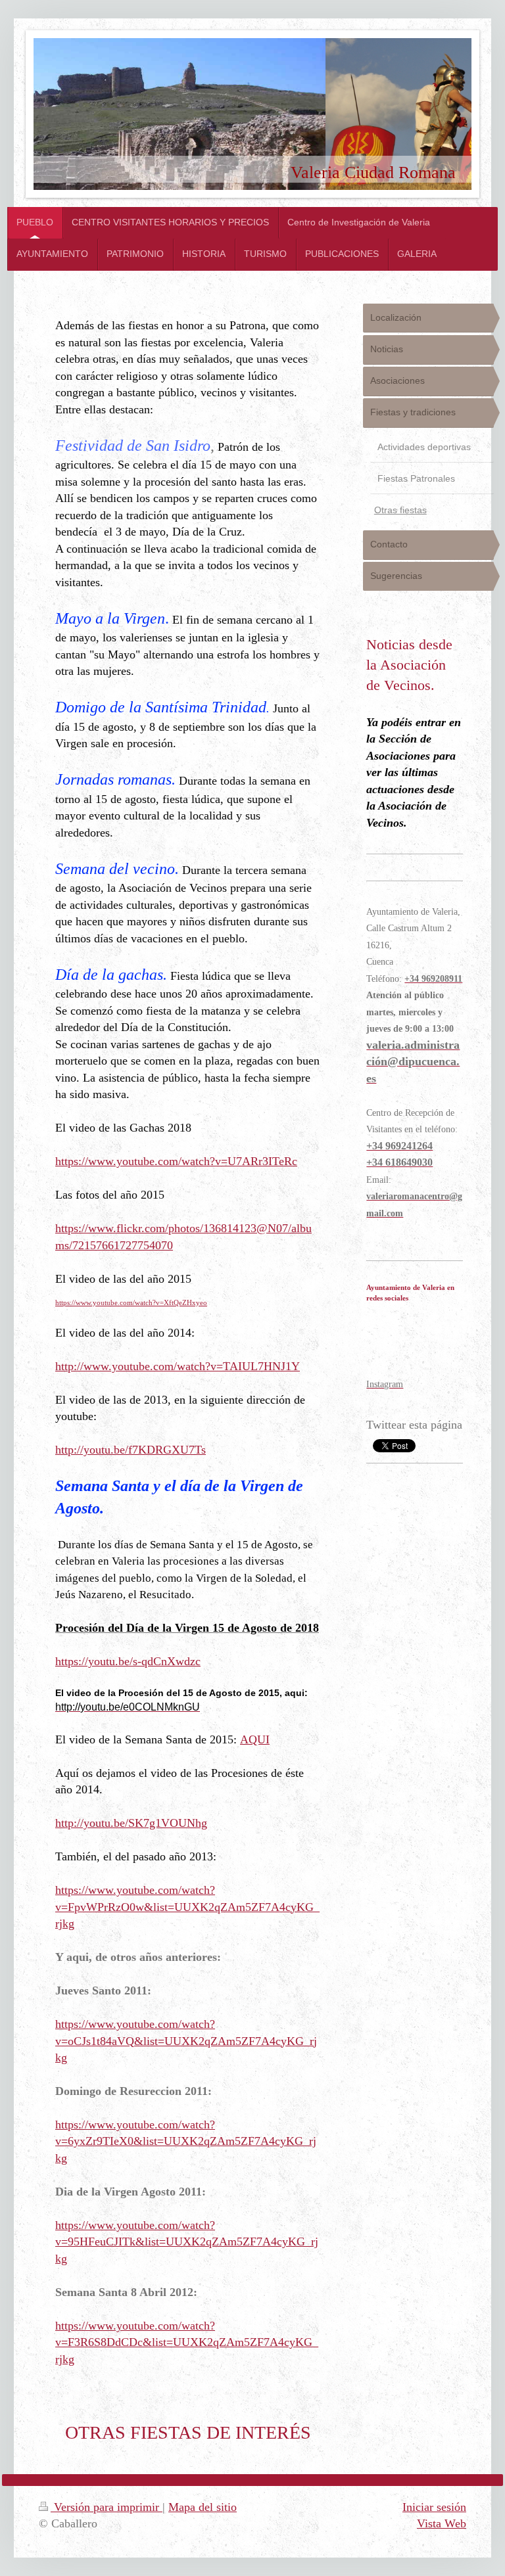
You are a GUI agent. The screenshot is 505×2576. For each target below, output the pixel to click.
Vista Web (442, 2523)
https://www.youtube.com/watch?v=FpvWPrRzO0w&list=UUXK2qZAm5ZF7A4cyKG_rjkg (187, 1907)
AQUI (255, 1739)
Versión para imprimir (107, 2507)
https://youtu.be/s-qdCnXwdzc (128, 1661)
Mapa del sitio (203, 2507)
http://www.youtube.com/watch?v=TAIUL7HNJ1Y (178, 1366)
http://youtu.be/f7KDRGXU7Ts (131, 1450)
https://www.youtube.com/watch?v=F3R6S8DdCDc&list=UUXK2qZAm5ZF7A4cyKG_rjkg (187, 2342)
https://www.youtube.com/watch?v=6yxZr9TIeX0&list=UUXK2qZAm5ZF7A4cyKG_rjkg (186, 2141)
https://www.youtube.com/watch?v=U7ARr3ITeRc (176, 1161)
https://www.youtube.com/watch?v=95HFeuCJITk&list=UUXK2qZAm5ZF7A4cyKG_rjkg (187, 2242)
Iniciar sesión (434, 2507)
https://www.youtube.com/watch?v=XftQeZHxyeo (131, 1302)
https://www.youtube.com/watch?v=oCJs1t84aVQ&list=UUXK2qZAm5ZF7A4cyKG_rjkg (186, 2041)
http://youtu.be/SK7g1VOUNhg (131, 1823)
